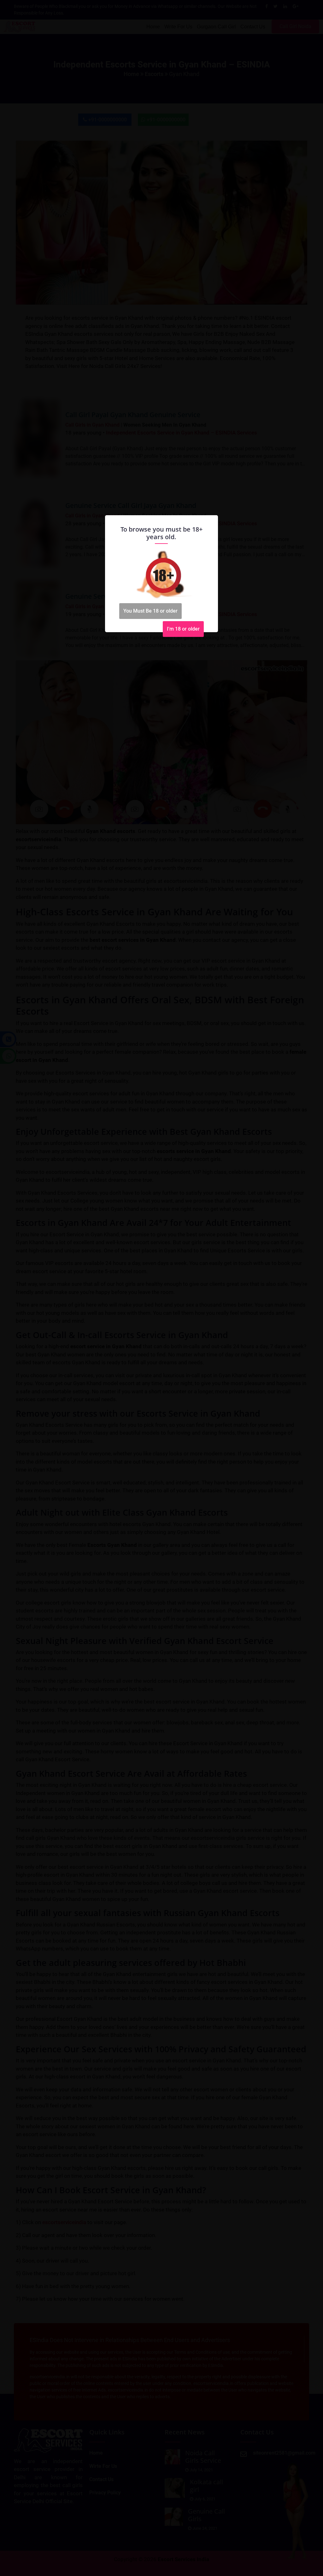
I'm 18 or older (183, 629)
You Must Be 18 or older (150, 611)
